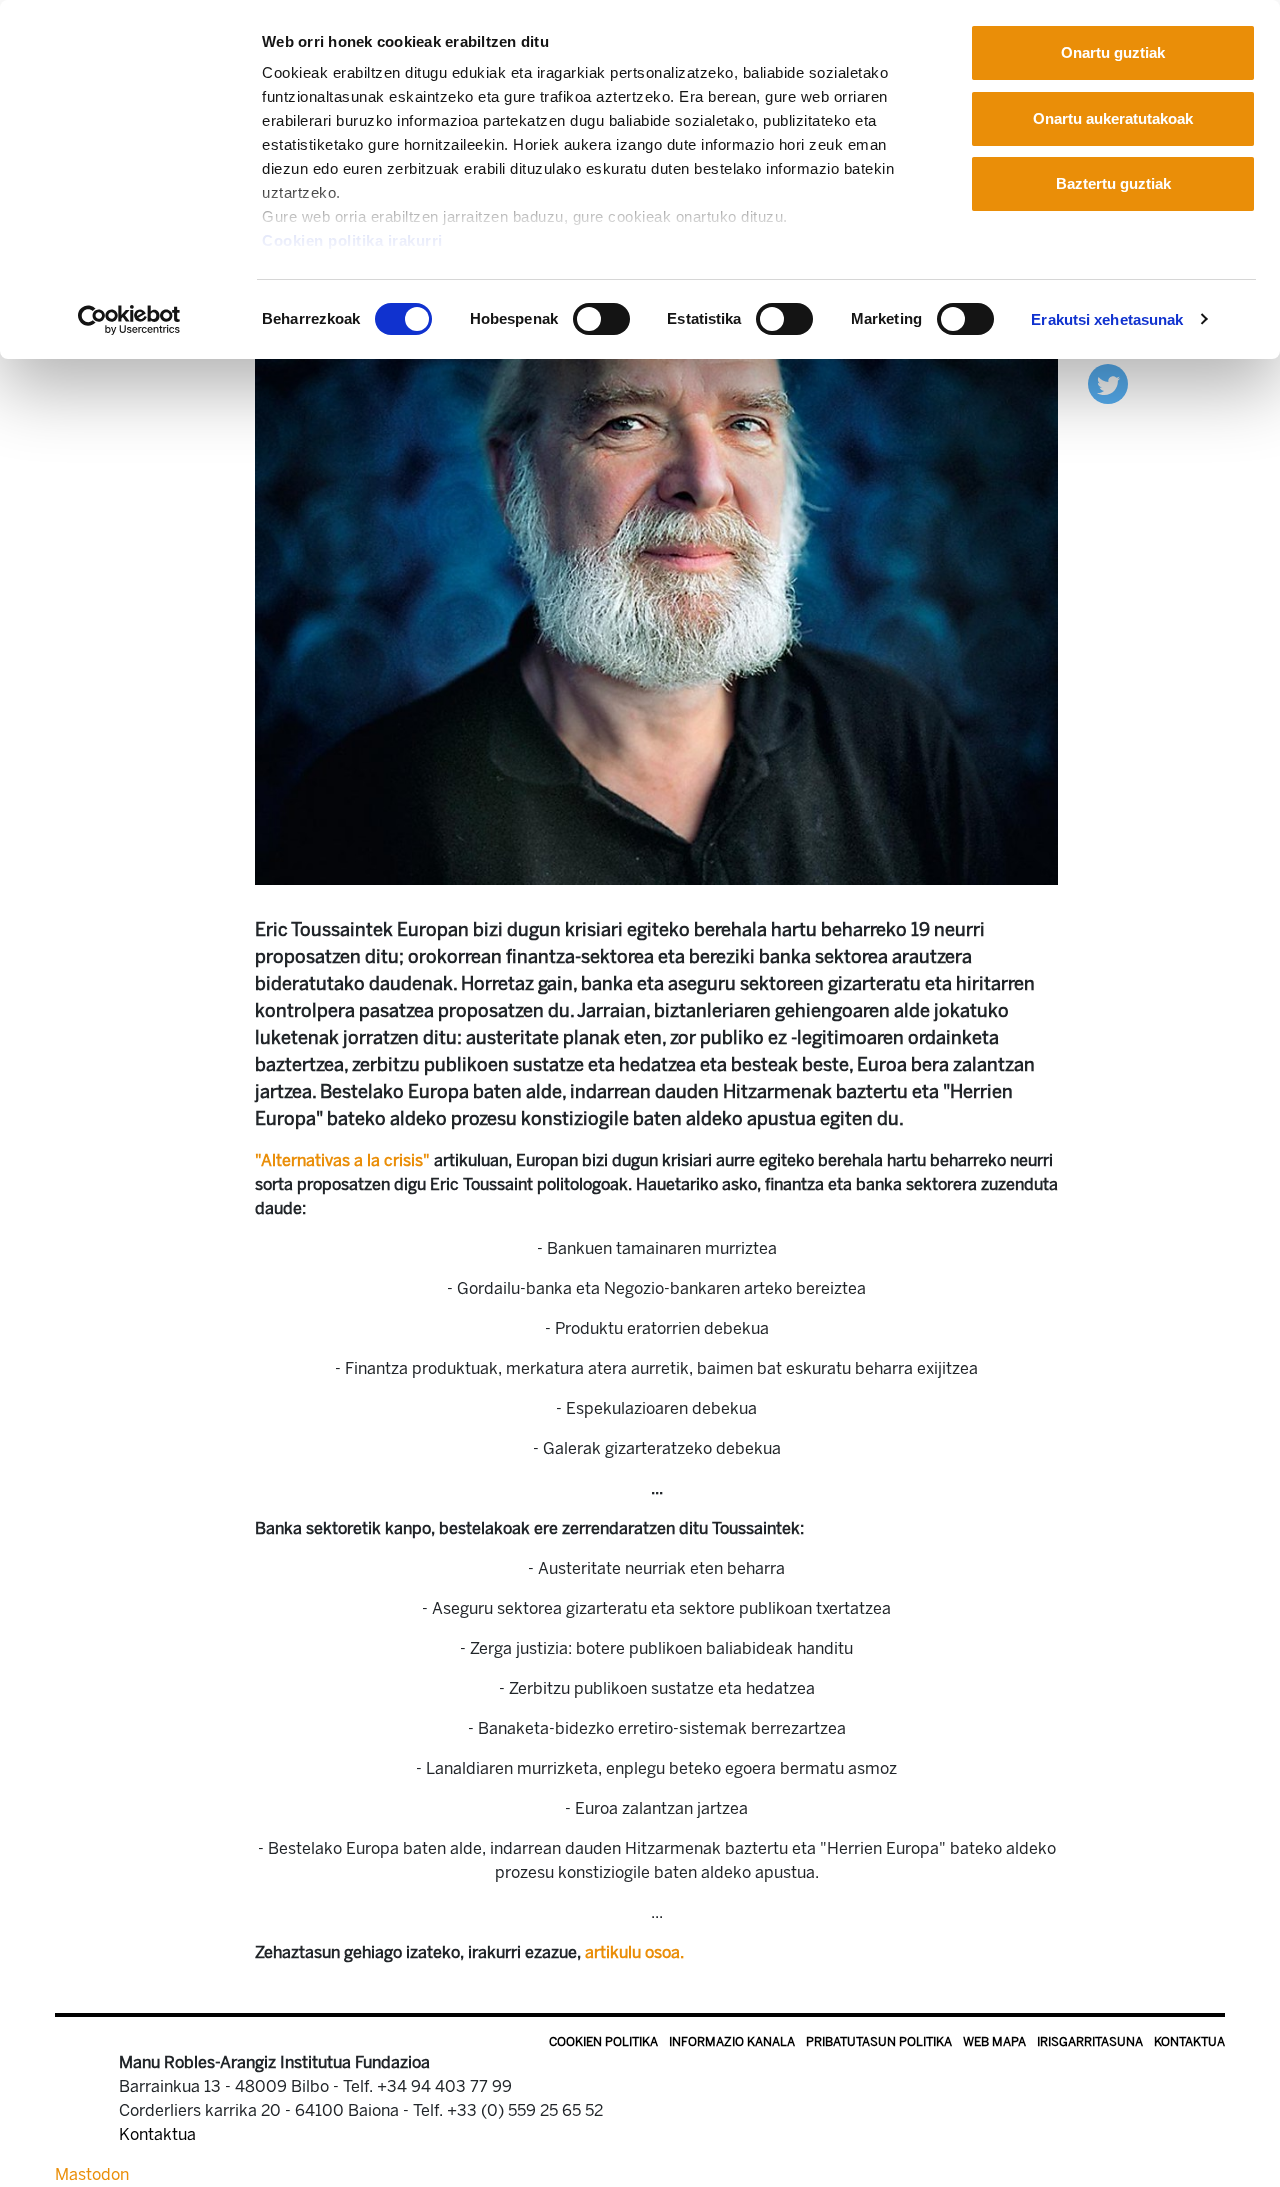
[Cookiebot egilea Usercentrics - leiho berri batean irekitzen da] (129, 320)
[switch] (601, 319)
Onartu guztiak (1113, 52)
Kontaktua (1189, 2042)
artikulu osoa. (634, 1952)
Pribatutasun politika (879, 2042)
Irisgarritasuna (1090, 2042)
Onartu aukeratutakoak (1113, 118)
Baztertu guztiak (1113, 183)
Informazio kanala (732, 2042)
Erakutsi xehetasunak (1107, 319)
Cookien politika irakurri (352, 240)
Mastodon (92, 2174)
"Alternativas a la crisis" (342, 1160)
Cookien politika (603, 2042)
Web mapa (994, 2042)
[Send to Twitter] (1108, 382)
